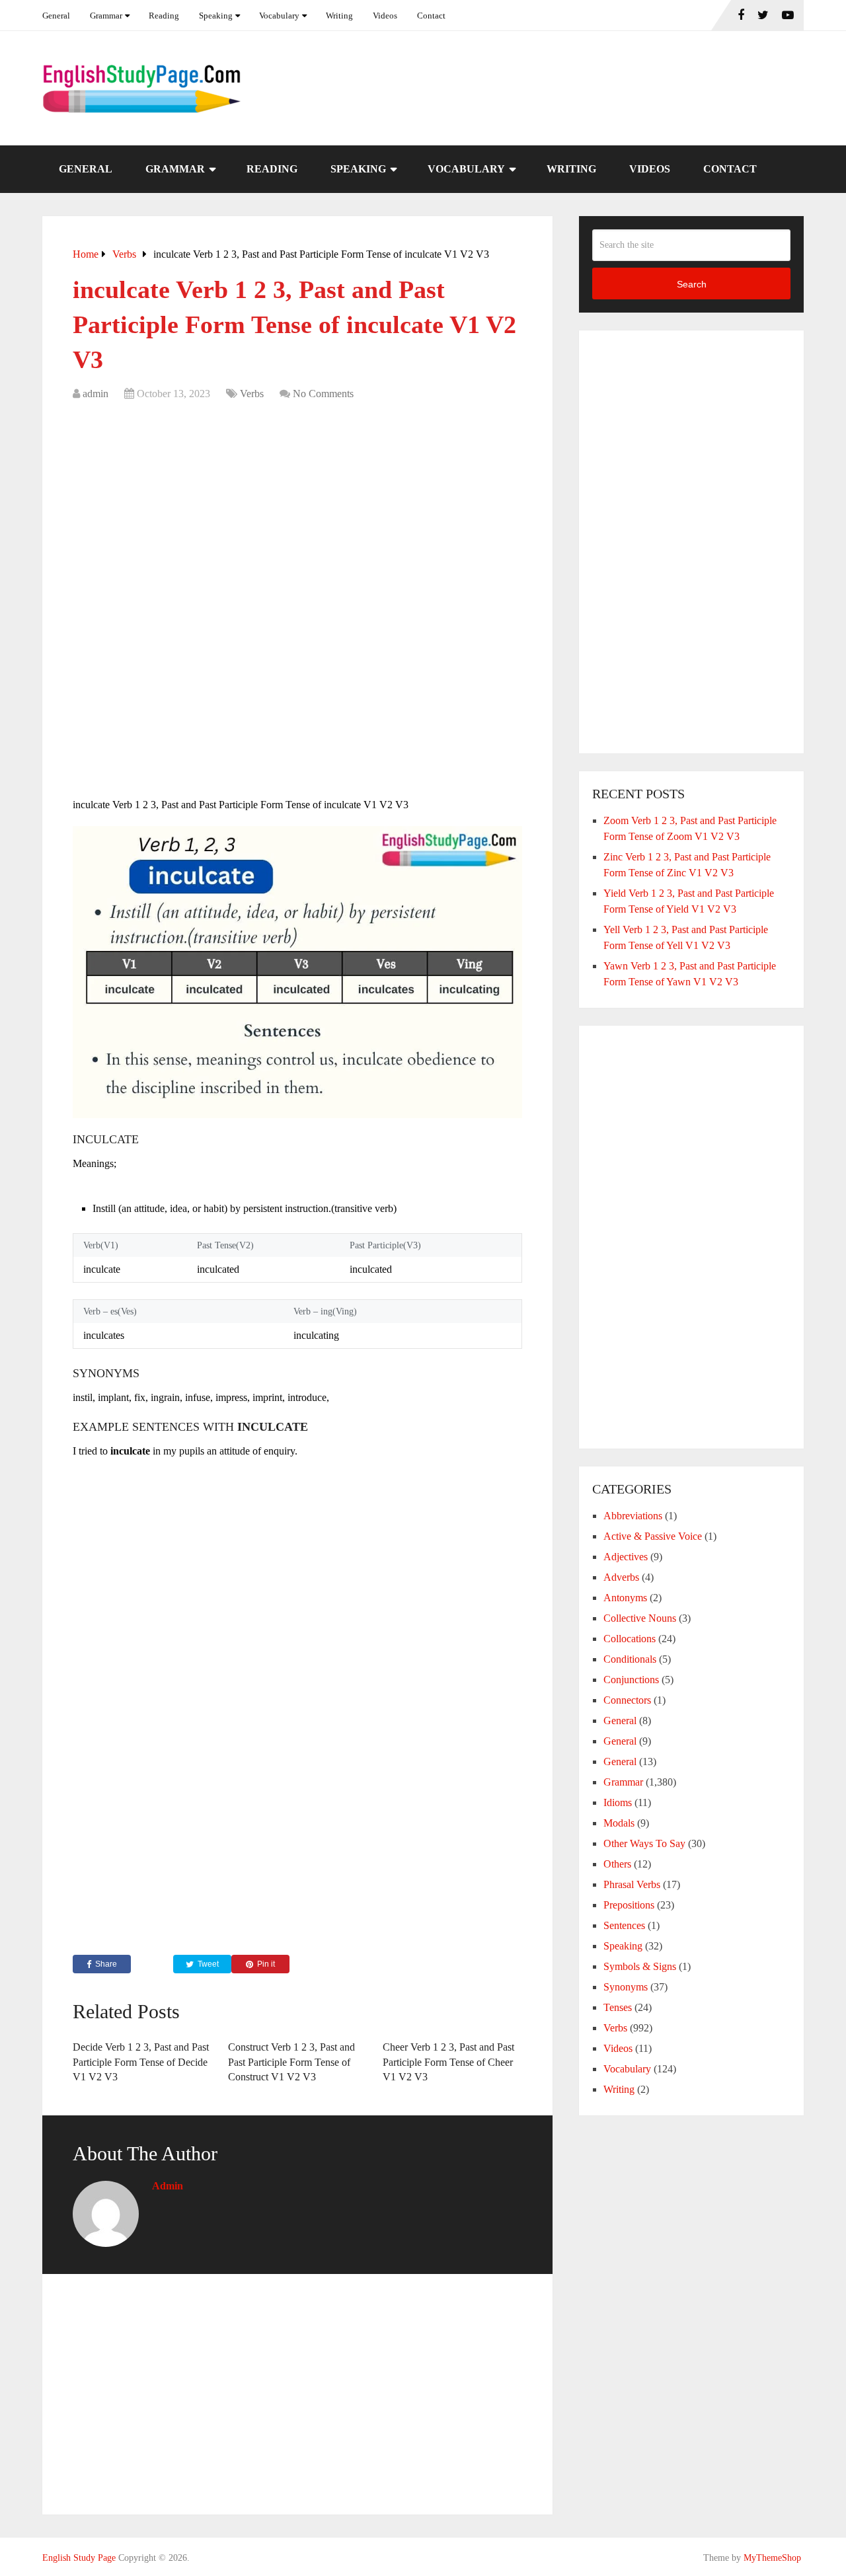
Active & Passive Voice (653, 1536)
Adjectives (626, 1557)
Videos (385, 16)
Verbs (252, 394)
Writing (339, 16)
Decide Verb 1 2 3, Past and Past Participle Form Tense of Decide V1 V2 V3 (141, 2062)
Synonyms (626, 1987)
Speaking (216, 16)
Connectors (627, 1700)
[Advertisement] (297, 508)
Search (692, 284)
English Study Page (79, 2558)
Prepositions (629, 1905)
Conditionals (630, 1659)
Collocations (630, 1639)
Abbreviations (633, 1516)
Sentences (624, 1925)
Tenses (618, 2007)
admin (96, 394)
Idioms (618, 1802)
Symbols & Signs (640, 1966)
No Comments (323, 394)
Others (617, 1864)
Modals (619, 1823)
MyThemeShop (772, 2558)
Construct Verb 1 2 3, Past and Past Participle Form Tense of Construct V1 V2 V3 (291, 2062)
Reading (164, 16)
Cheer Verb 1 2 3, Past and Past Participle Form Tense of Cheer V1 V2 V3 (448, 2062)
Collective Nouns (640, 1618)
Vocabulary (279, 16)
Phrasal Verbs (632, 1884)
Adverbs (621, 1577)
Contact (431, 16)
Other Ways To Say (644, 1843)
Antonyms (625, 1598)
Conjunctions (631, 1680)
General (56, 16)
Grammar (106, 16)
